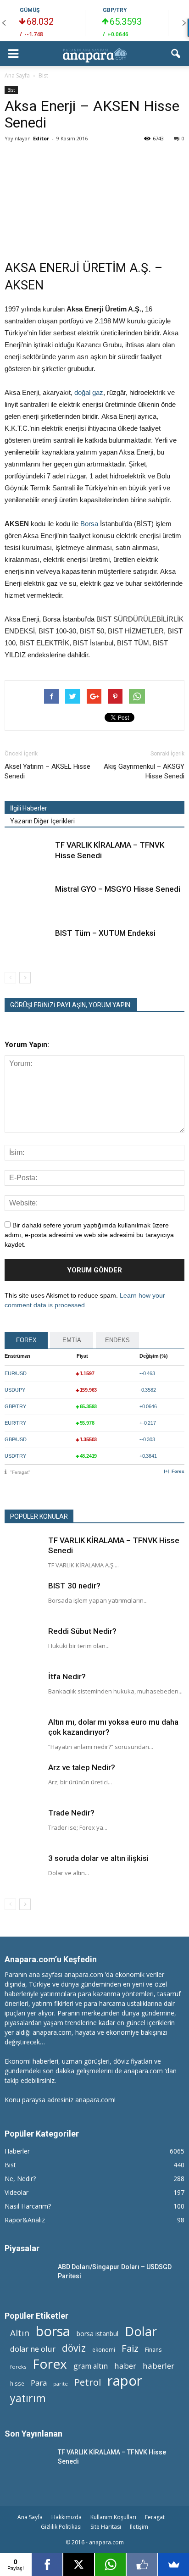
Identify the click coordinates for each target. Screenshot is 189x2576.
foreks (18, 2367)
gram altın (91, 2366)
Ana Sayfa (30, 2517)
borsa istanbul (97, 2334)
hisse (17, 2383)
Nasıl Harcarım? (28, 2206)
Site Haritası (106, 2527)
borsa (53, 2331)
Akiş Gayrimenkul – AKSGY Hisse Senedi (144, 771)
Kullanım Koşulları (113, 2517)
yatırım (28, 2398)
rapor (125, 2381)
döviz (74, 2348)
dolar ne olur (33, 2349)
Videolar (17, 2192)
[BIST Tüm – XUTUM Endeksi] (28, 944)
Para (39, 2383)
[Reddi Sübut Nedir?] (23, 1644)
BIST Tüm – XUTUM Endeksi (105, 933)
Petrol (88, 2382)
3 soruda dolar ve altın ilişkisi (98, 1858)
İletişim (139, 2527)
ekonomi (104, 2349)
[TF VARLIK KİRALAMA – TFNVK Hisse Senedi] (28, 856)
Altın (20, 2333)
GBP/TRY (115, 10)
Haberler (17, 2151)
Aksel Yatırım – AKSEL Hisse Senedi (47, 771)
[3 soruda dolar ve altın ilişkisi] (23, 1871)
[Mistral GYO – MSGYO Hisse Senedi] (28, 900)
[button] (176, 54)
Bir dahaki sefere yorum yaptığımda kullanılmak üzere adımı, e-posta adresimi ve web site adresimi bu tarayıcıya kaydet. (89, 1235)
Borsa (89, 524)
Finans (153, 2350)
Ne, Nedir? (20, 2179)
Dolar (141, 2331)
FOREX (26, 1340)
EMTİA (72, 1340)
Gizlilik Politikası (61, 2527)
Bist (11, 90)
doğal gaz (89, 392)
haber (125, 2366)
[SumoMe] (174, 2565)
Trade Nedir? (71, 1813)
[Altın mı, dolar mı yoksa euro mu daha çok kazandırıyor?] (23, 1735)
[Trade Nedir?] (23, 1826)
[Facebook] (47, 2565)
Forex (178, 1471)
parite (61, 2384)
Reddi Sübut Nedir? (82, 1631)
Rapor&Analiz (25, 2220)
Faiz (130, 2348)
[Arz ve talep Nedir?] (23, 1781)
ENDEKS (117, 1340)
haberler (158, 2366)
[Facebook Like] (142, 2565)
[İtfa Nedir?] (23, 1690)
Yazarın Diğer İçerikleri (42, 821)
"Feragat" (20, 1472)
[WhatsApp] (110, 2565)
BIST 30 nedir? (74, 1586)
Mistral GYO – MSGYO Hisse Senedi (118, 889)
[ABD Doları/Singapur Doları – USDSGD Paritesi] (28, 2278)
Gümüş (30, 10)
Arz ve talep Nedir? (82, 1767)
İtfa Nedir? (67, 1677)
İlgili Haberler (29, 808)
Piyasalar (22, 2248)
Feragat (155, 2517)
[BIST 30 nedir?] (23, 1599)
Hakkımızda (67, 2517)
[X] (79, 2565)
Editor (41, 138)
